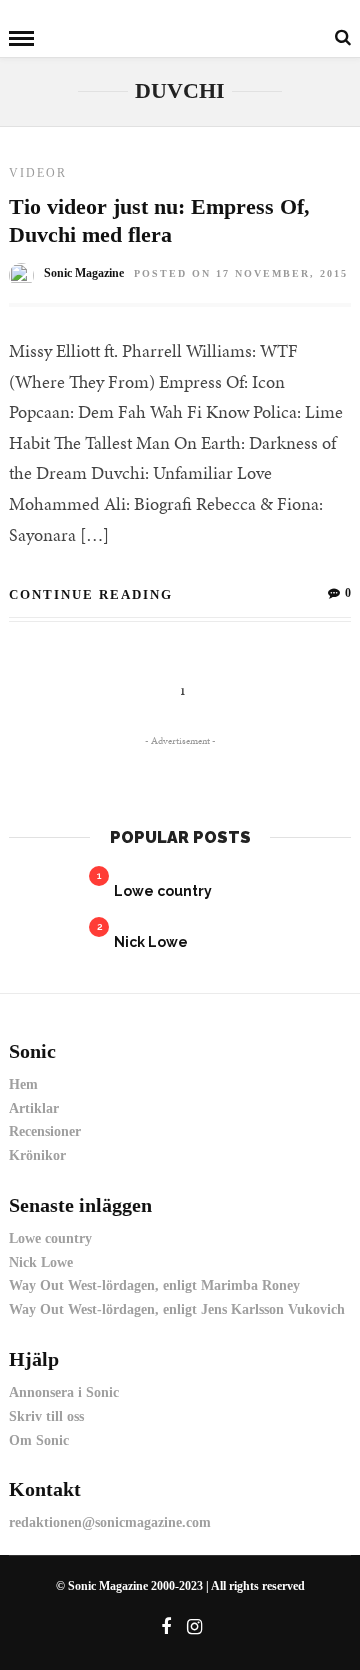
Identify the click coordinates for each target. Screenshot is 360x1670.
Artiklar (34, 1108)
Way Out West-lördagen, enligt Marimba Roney (154, 1285)
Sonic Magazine (84, 273)
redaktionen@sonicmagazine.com (110, 1522)
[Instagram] (195, 1627)
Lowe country (163, 891)
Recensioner (45, 1131)
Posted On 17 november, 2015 (241, 273)
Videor (38, 173)
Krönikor (37, 1155)
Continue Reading (91, 594)
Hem (23, 1084)
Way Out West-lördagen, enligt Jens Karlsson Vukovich (177, 1309)
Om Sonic (39, 1440)
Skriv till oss (46, 1416)
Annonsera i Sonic (64, 1392)
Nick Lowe (151, 942)
